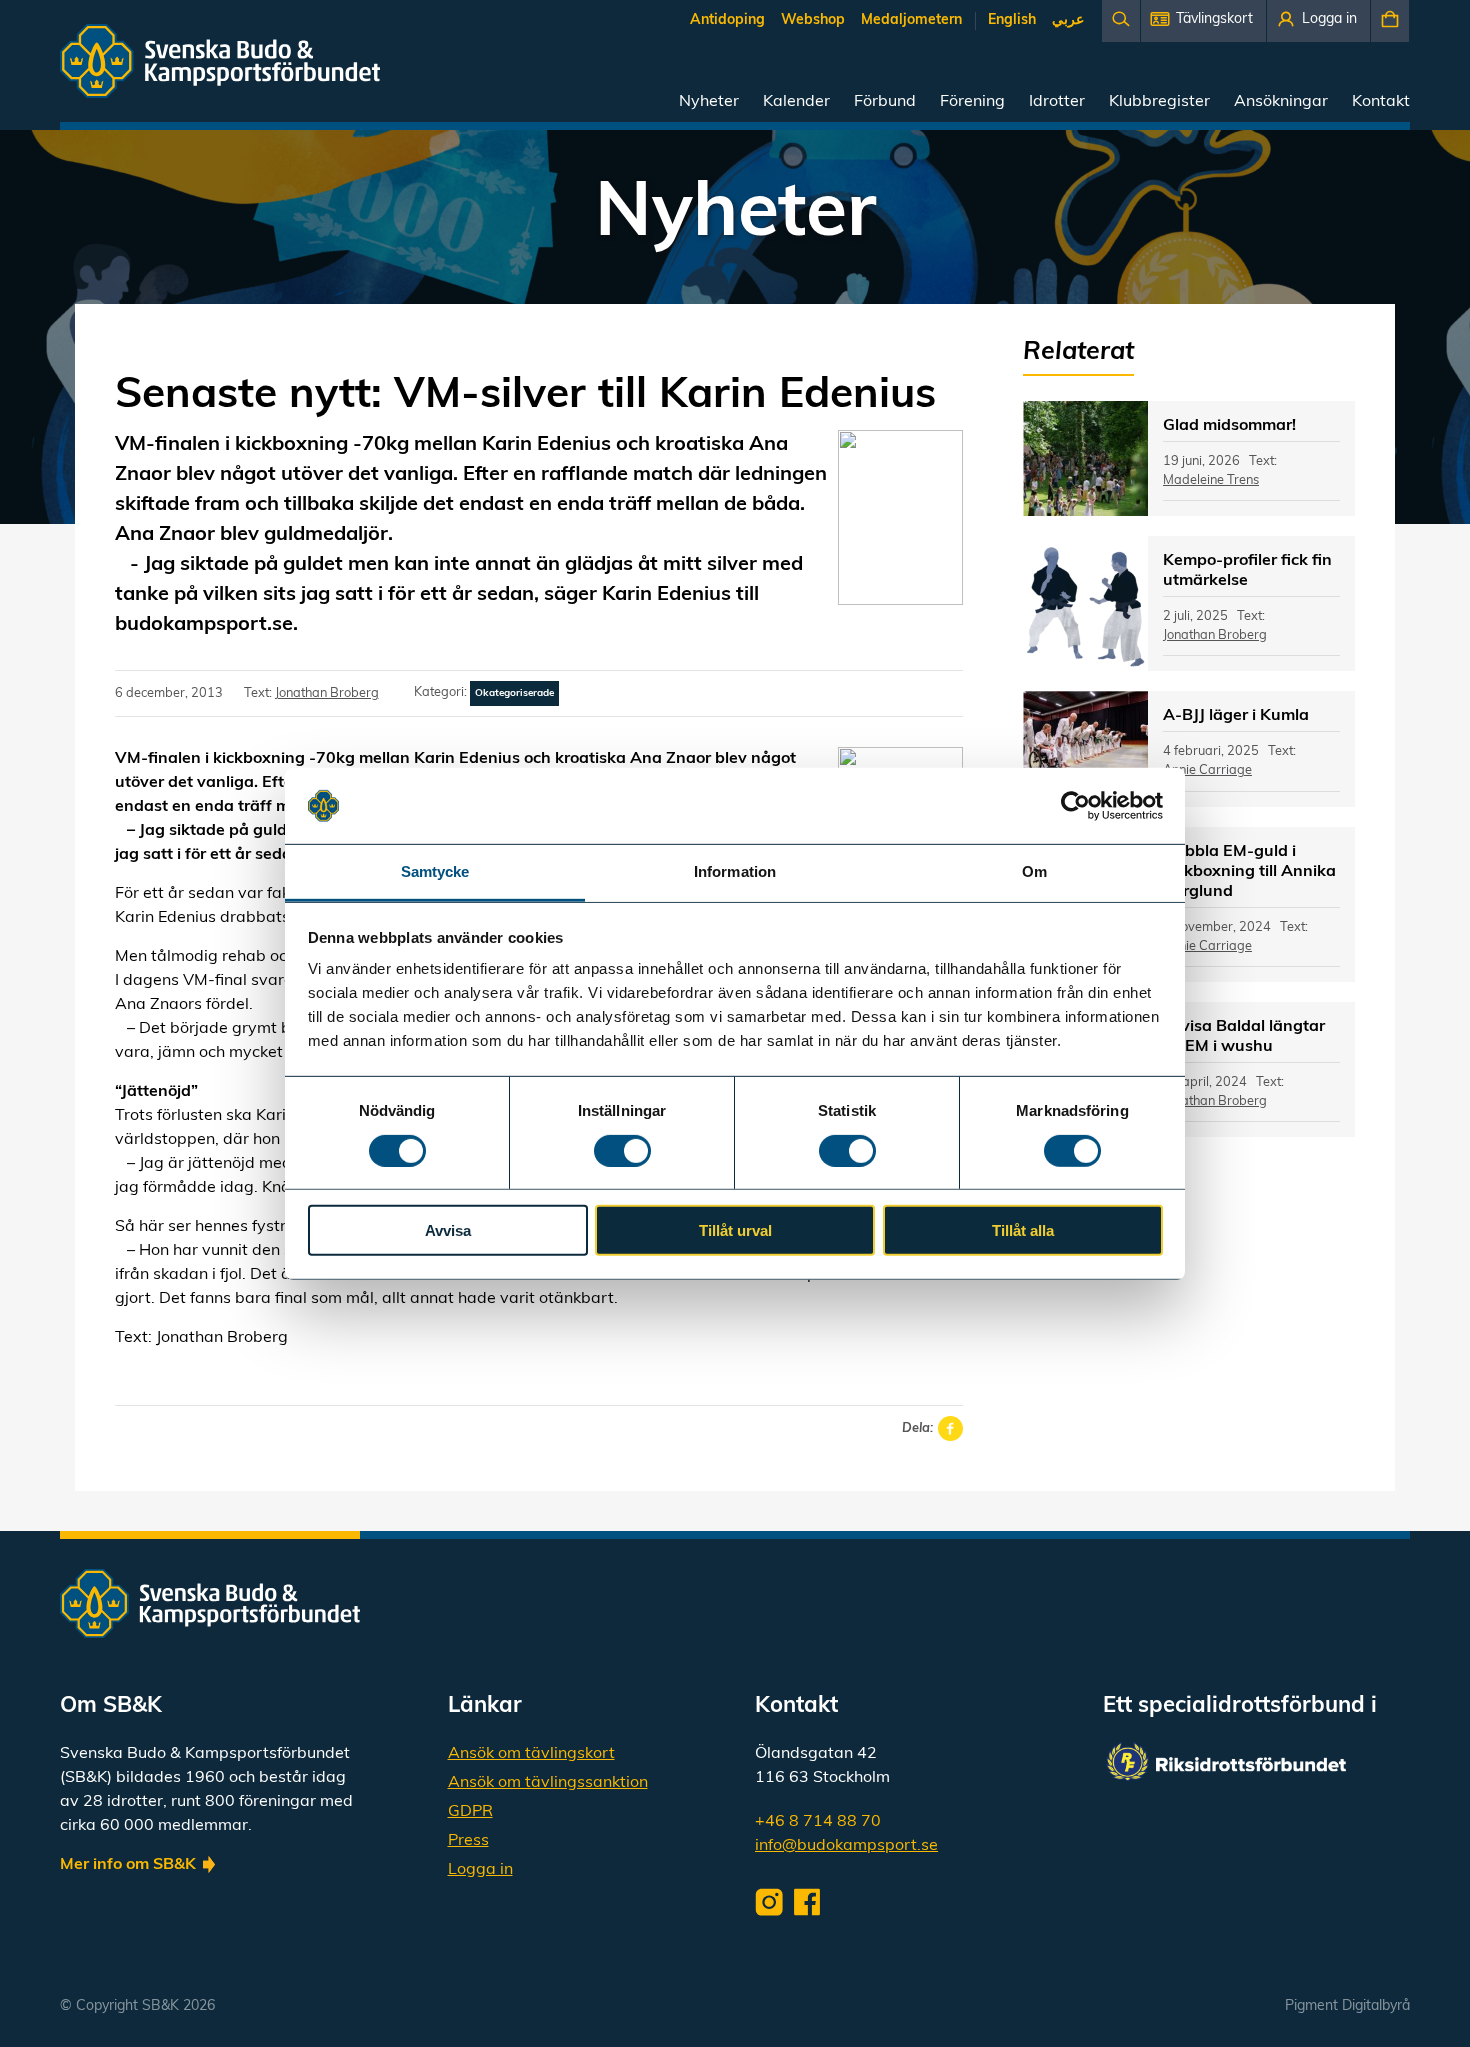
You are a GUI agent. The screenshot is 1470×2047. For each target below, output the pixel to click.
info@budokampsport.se (846, 1846)
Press (468, 1841)
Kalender (796, 102)
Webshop (813, 20)
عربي (1068, 20)
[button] (1203, 21)
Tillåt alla (1023, 1230)
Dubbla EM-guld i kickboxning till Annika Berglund (1249, 872)
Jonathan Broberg (327, 693)
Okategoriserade (514, 693)
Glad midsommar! (1229, 426)
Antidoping (727, 20)
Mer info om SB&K (128, 1865)
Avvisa (448, 1230)
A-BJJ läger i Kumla (1236, 716)
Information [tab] (735, 871)
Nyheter (709, 102)
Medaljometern (911, 20)
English (1012, 20)
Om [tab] (1034, 871)
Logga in (480, 1870)
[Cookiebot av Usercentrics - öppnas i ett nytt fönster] (1075, 806)
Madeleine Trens (1211, 480)
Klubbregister (1159, 102)
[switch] (622, 1150)
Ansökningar (1281, 102)
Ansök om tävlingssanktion (548, 1783)
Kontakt (1381, 102)
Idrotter (1057, 102)
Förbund (885, 102)
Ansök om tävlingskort (531, 1754)
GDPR (470, 1812)
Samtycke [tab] (435, 871)
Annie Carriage (1207, 770)
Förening (972, 102)
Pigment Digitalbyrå (1347, 2006)
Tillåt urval (735, 1230)
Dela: (917, 1428)
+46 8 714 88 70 (818, 1822)
